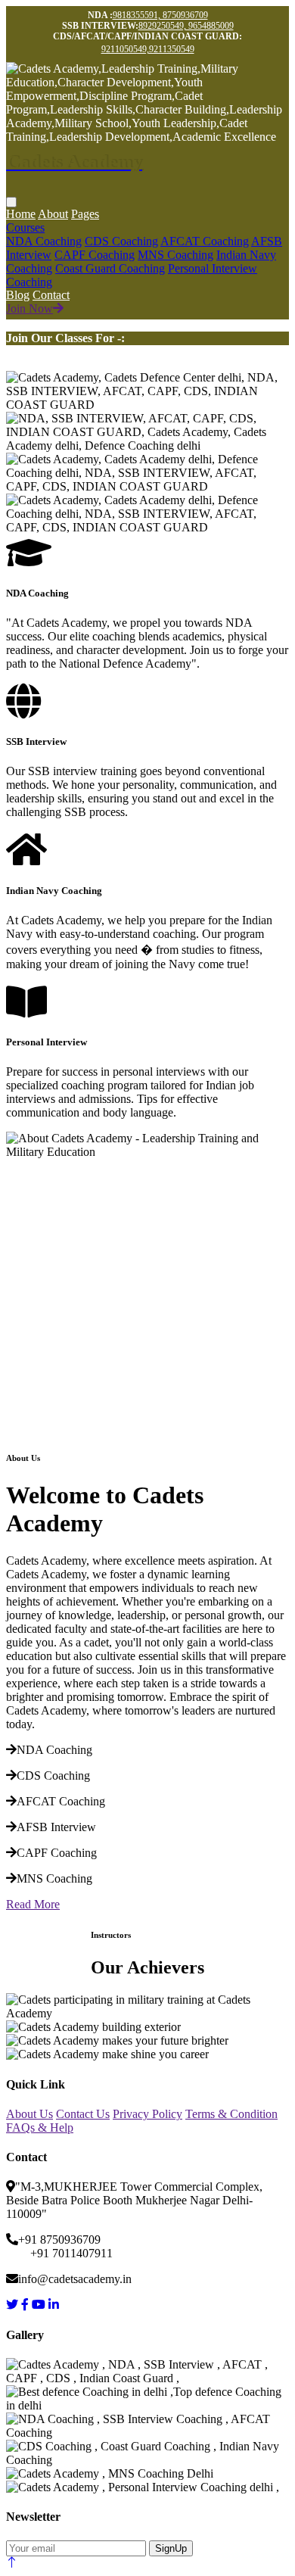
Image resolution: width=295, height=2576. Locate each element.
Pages (85, 214)
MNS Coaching (175, 255)
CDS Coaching (121, 241)
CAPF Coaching (95, 255)
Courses (25, 227)
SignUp (171, 2548)
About (53, 214)
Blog (18, 295)
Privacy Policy (147, 2114)
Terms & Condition (231, 2114)
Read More (33, 1904)
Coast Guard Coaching (110, 268)
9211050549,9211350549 (148, 49)
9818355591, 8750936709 (160, 15)
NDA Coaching (44, 241)
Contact (51, 295)
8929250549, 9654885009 (186, 26)
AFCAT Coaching (205, 241)
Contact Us (83, 2114)
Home (21, 214)
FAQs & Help (40, 2127)
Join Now (29, 308)
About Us (29, 2114)
